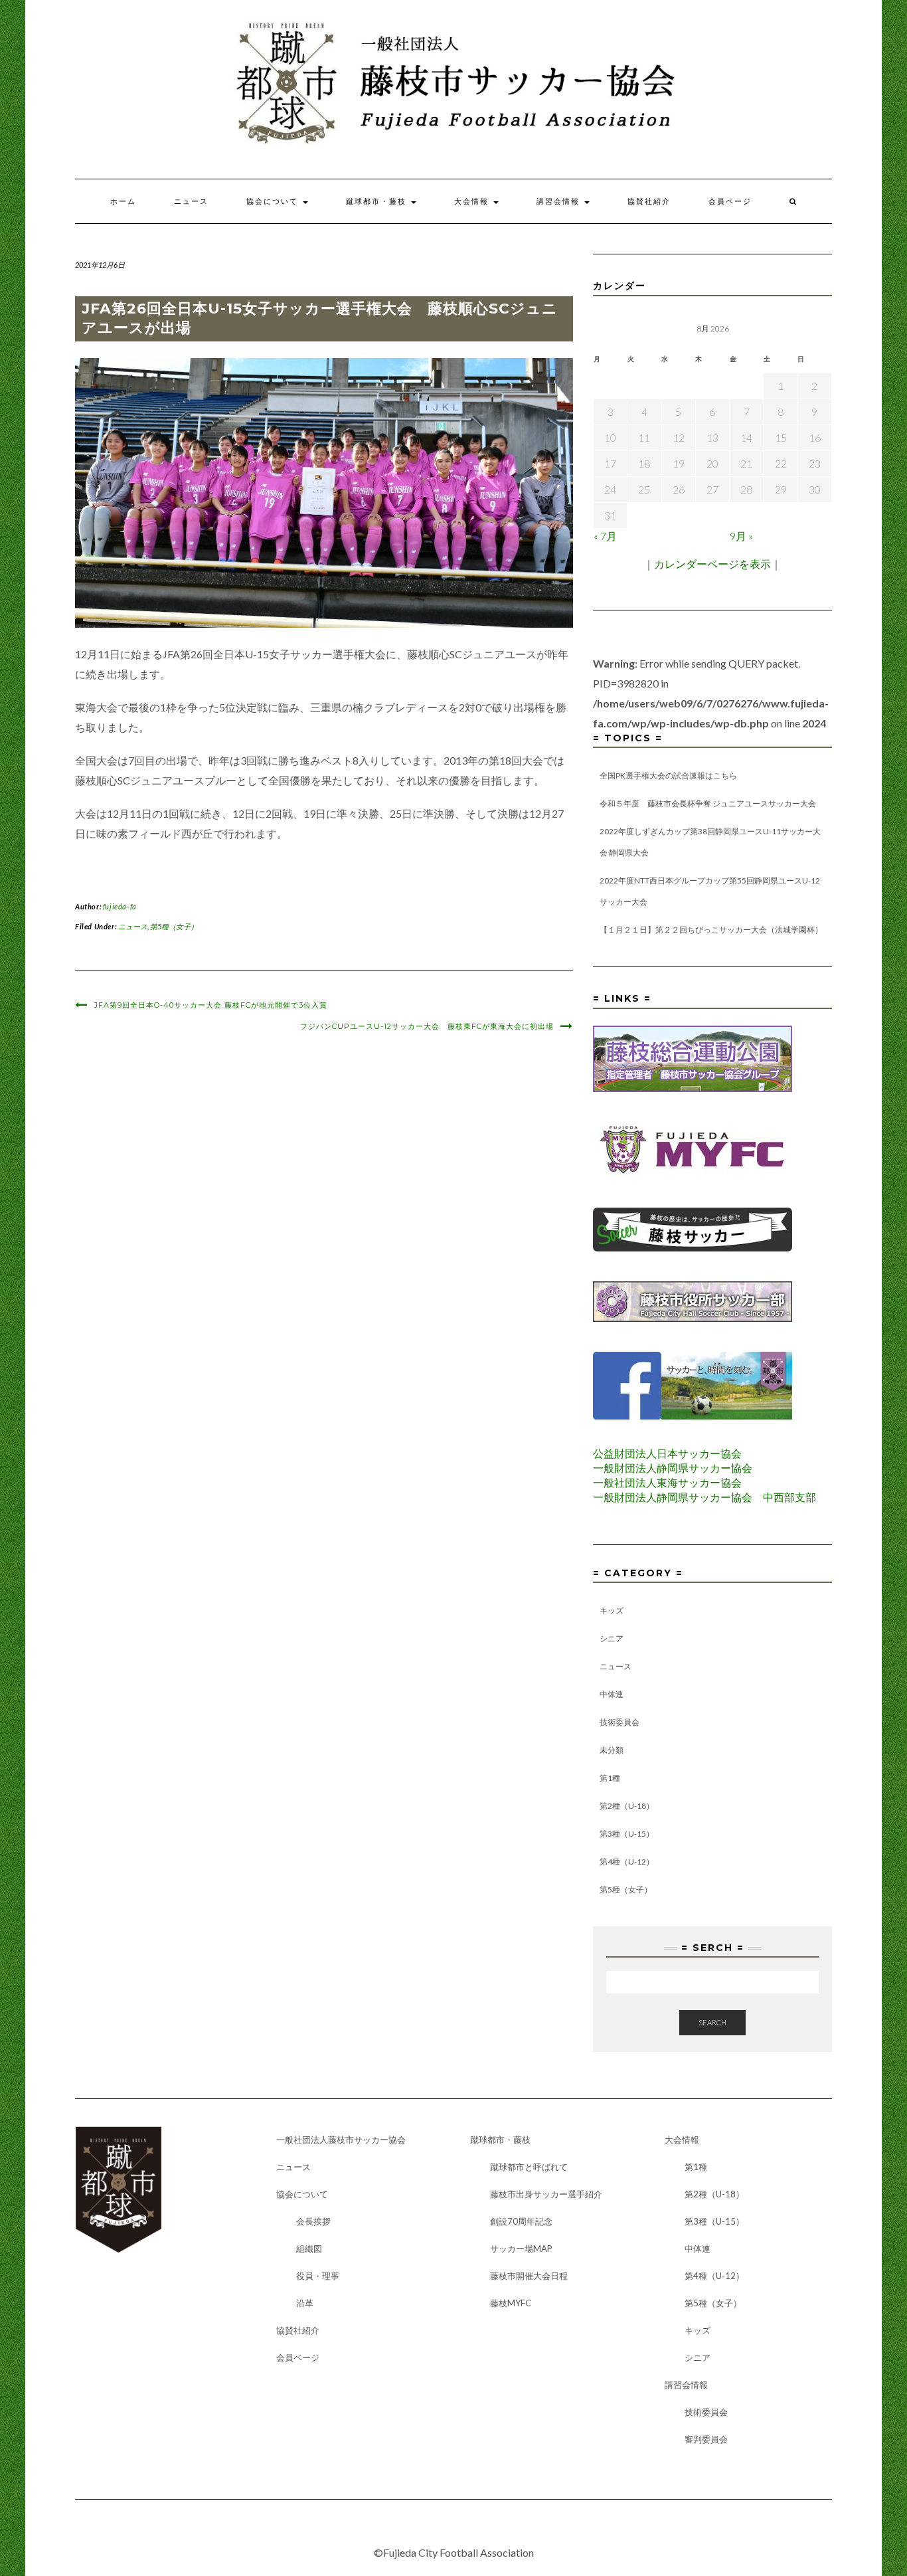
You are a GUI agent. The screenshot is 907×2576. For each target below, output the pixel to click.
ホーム (123, 201)
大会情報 (473, 201)
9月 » (741, 536)
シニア (612, 1638)
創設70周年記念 (521, 2221)
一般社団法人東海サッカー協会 (667, 1482)
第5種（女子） (174, 926)
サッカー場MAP (521, 2249)
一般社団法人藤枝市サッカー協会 (341, 2140)
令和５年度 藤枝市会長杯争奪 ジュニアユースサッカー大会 (708, 803)
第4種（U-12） (627, 1862)
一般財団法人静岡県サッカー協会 (673, 1468)
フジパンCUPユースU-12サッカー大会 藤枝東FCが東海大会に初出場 (427, 1026)
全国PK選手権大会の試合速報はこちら (668, 776)
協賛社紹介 (649, 201)
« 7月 (605, 536)
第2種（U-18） (627, 1806)
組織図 (309, 2249)
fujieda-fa (120, 906)
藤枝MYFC (511, 2303)
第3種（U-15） (627, 1834)
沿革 (305, 2303)
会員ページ (730, 201)
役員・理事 (318, 2276)
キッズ (612, 1610)
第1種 (610, 1778)
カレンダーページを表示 (712, 564)
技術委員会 (619, 1722)
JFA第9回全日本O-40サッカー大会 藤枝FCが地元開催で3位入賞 (211, 1005)
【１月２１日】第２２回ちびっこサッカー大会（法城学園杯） (711, 930)
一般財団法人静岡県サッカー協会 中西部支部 (704, 1497)
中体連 (612, 1694)
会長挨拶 (313, 2221)
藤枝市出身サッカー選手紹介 (546, 2194)
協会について (274, 201)
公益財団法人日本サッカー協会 (667, 1453)
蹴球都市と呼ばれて (529, 2167)
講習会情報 (560, 201)
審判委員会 (706, 2439)
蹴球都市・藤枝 (378, 201)
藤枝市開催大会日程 (529, 2276)
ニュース (191, 201)
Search (712, 2022)
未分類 (612, 1750)
